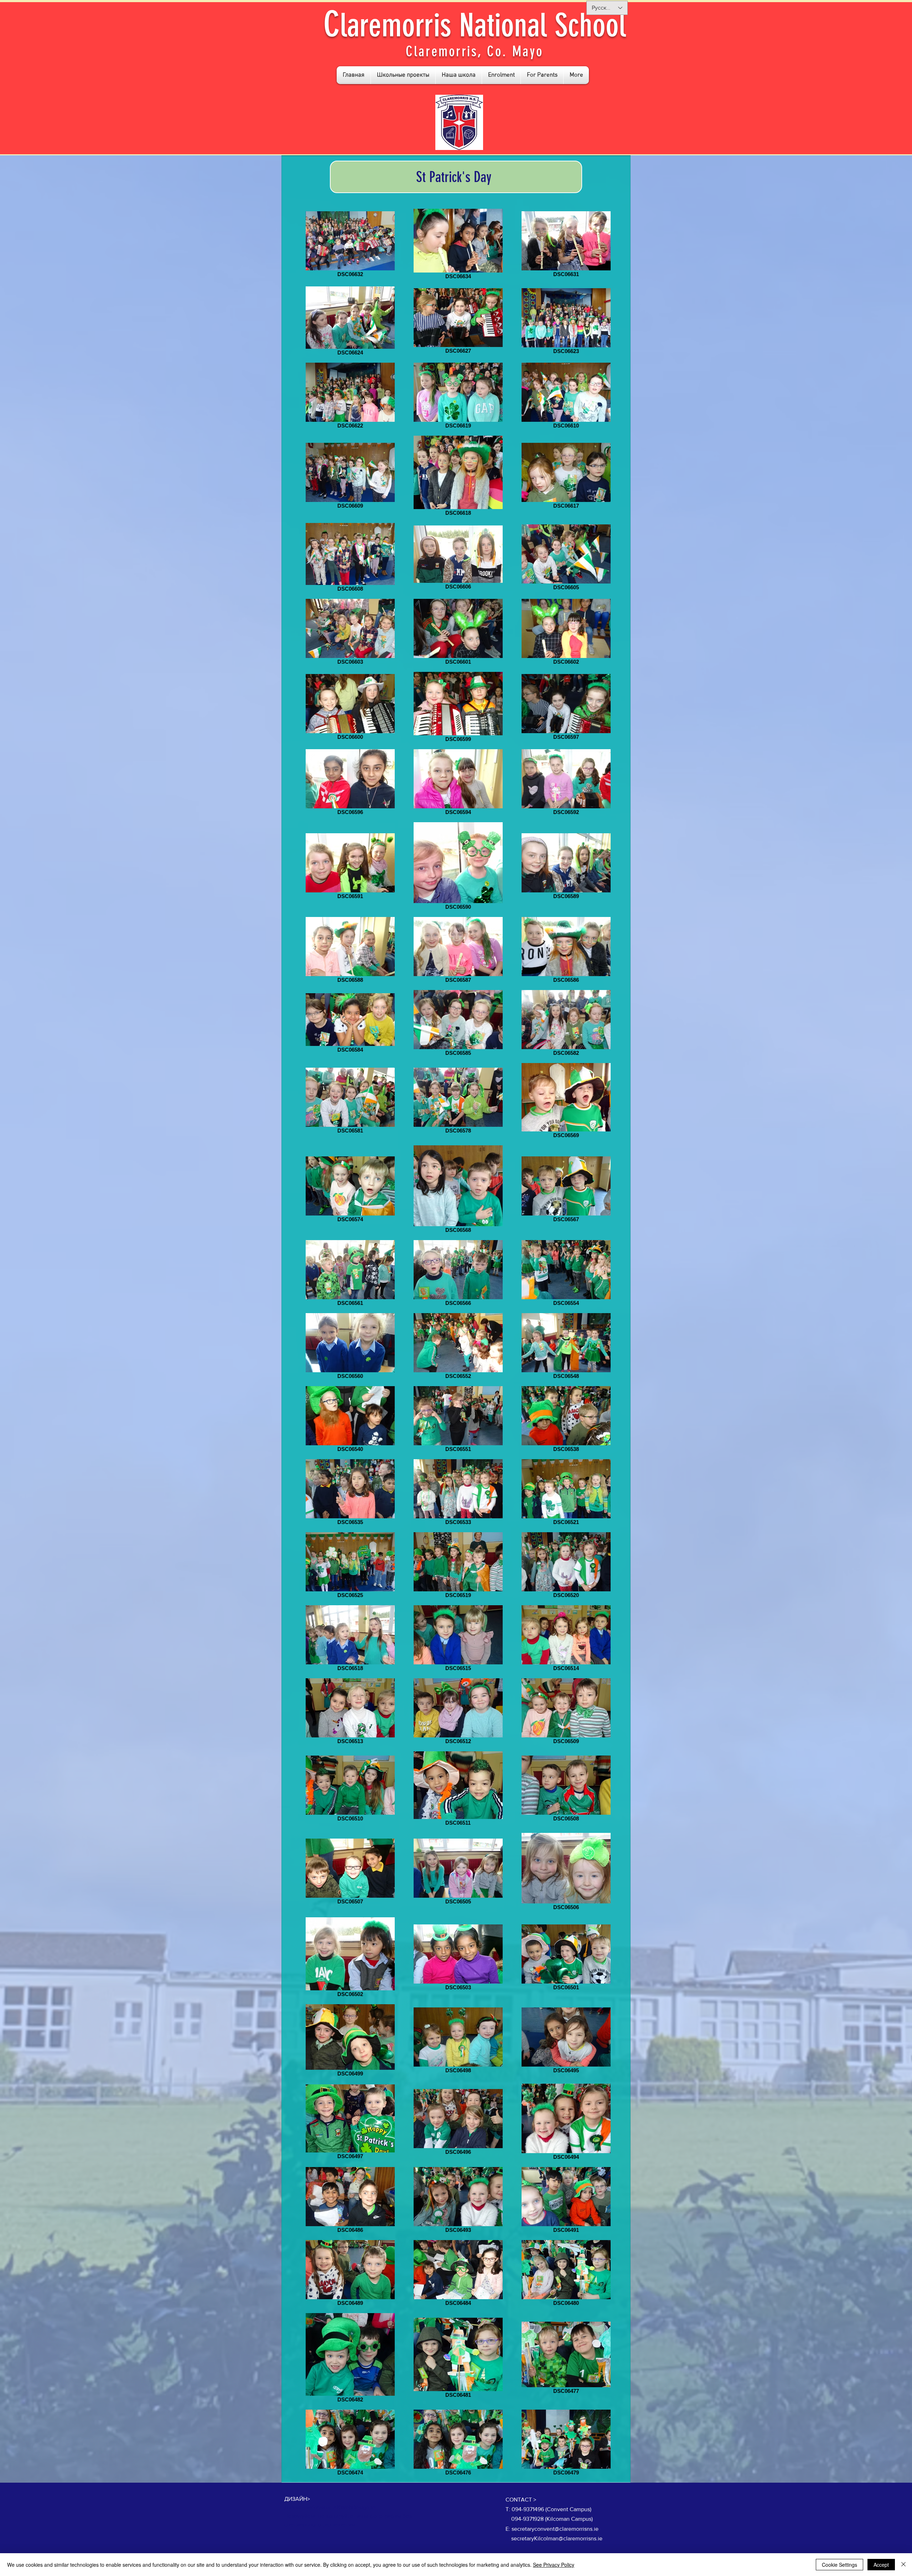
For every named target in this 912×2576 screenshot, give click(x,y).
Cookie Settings (840, 2565)
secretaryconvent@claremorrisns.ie (555, 2529)
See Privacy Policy (554, 2565)
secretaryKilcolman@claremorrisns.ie (557, 2538)
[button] (403, 75)
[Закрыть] (903, 2565)
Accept (881, 2565)
